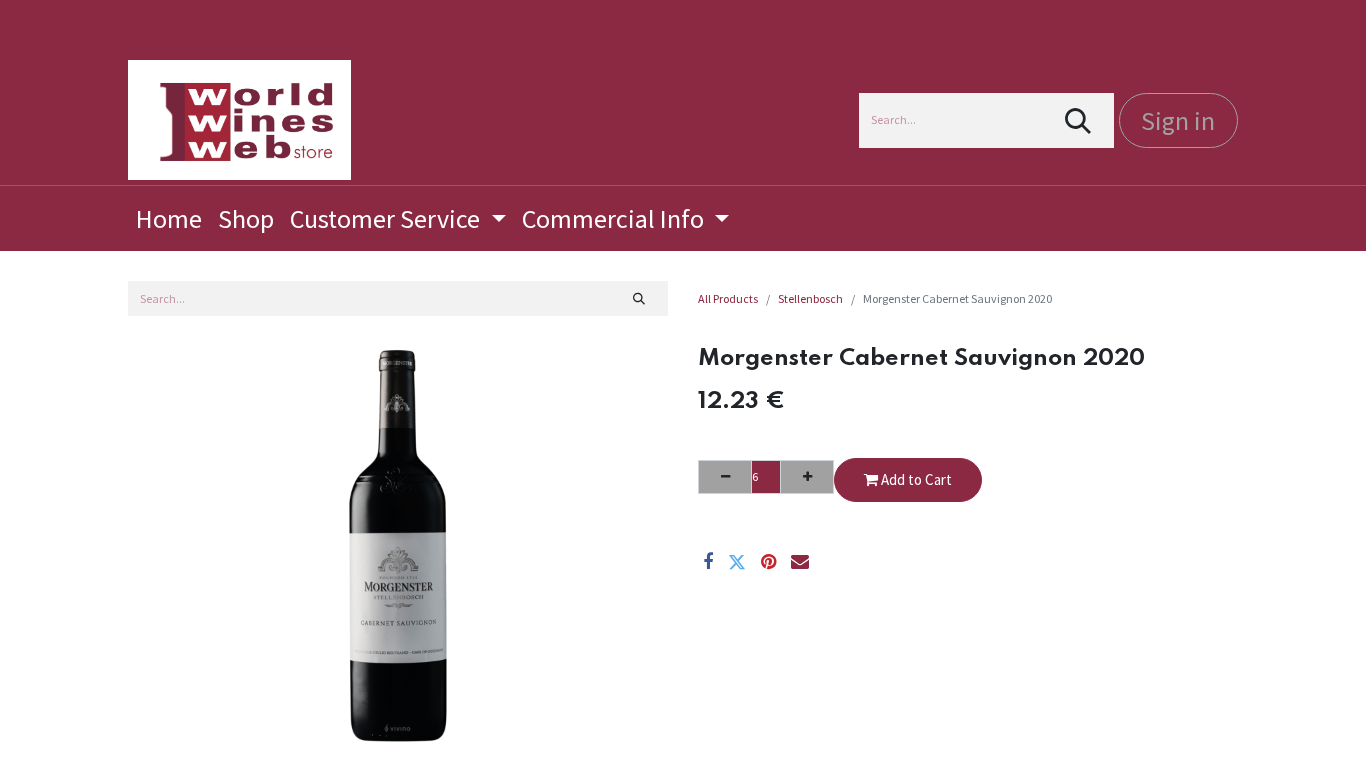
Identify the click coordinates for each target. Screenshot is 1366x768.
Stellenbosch (810, 298)
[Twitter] (737, 562)
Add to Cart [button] (915, 479)
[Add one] (807, 477)
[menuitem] (169, 218)
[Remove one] (725, 477)
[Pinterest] (768, 562)
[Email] (800, 562)
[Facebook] (708, 562)
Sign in (1178, 120)
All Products (728, 298)
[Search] (1078, 120)
